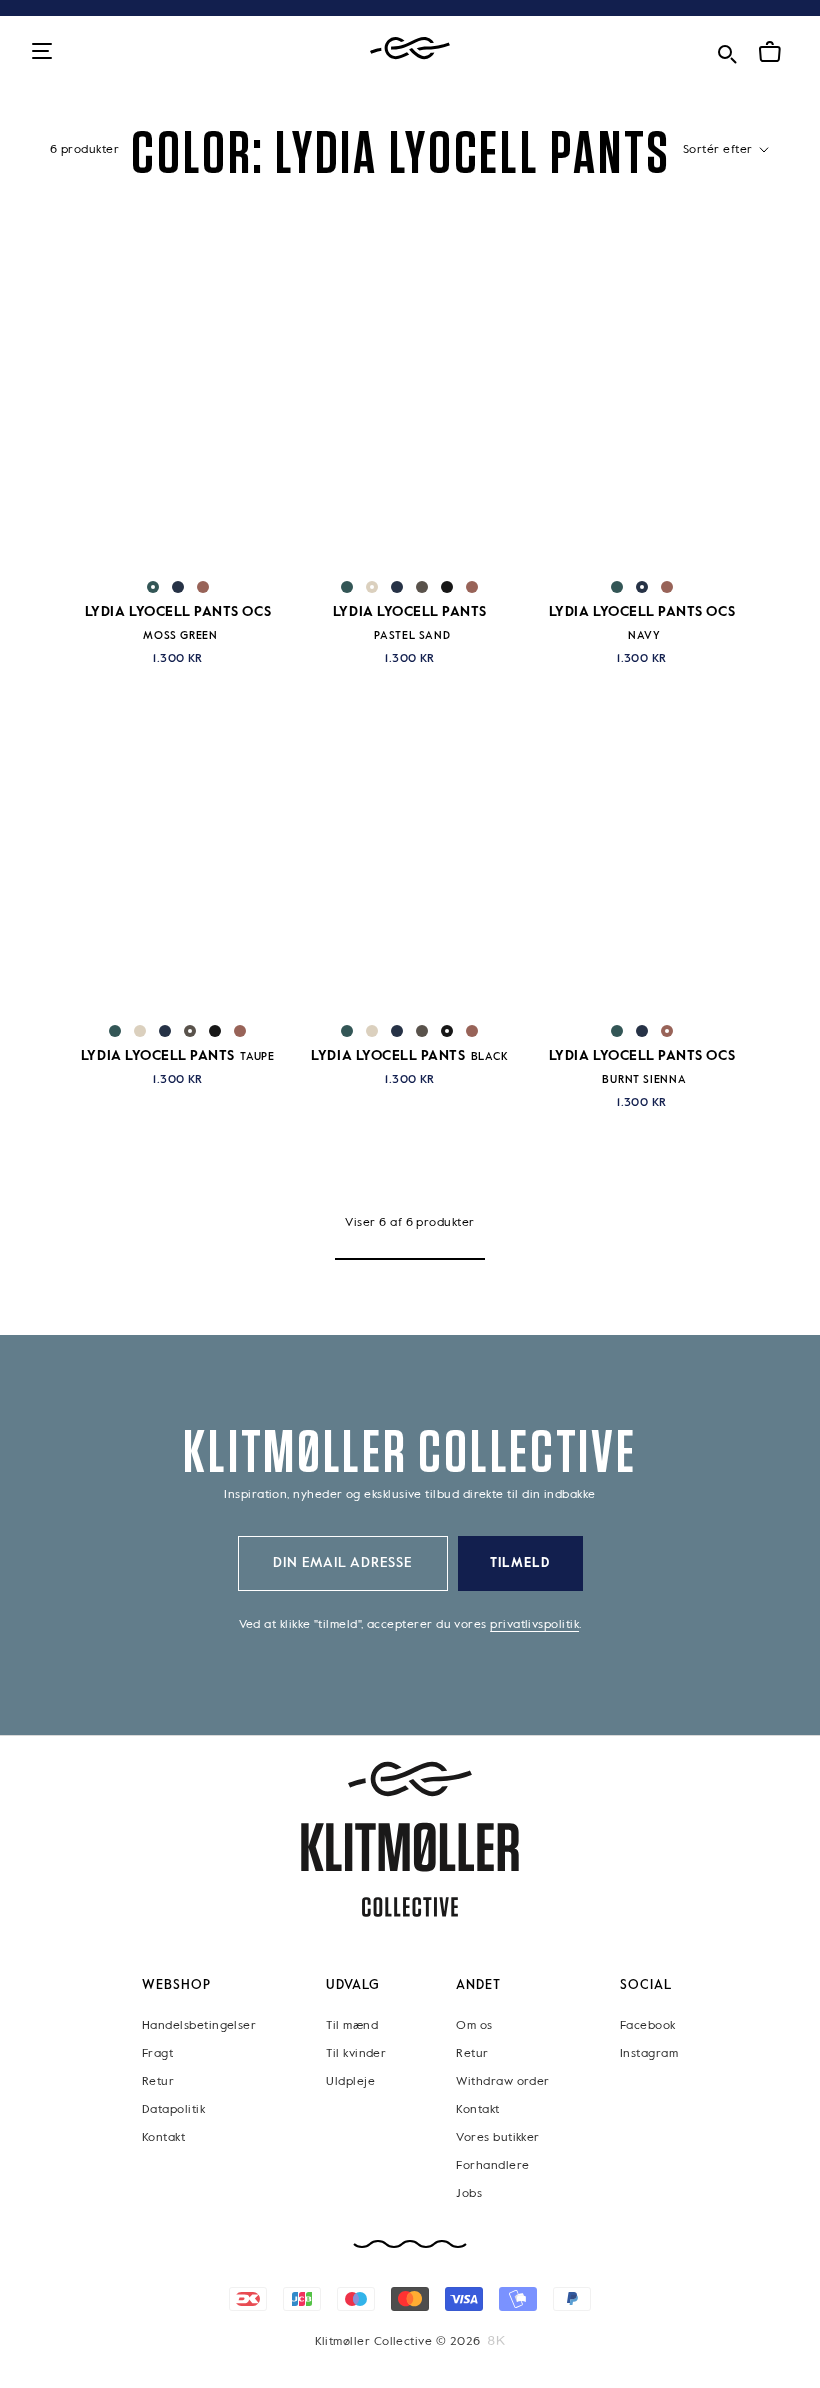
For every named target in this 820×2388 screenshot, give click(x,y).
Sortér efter (719, 150)
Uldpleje (350, 2081)
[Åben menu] (42, 52)
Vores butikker (497, 2137)
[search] (727, 50)
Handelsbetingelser (199, 2025)
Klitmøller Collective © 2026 (398, 2341)
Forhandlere (492, 2165)
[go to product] (178, 422)
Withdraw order (502, 2081)
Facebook (648, 2025)
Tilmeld (520, 1563)
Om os (474, 2025)
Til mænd (352, 2025)
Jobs (469, 2193)
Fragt (157, 2053)
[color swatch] (153, 587)
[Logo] (410, 48)
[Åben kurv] (770, 52)
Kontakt (163, 2137)
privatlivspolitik (534, 1625)
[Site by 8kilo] (496, 2340)
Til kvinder (356, 2053)
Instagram (649, 2053)
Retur (158, 2081)
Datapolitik (173, 2109)
